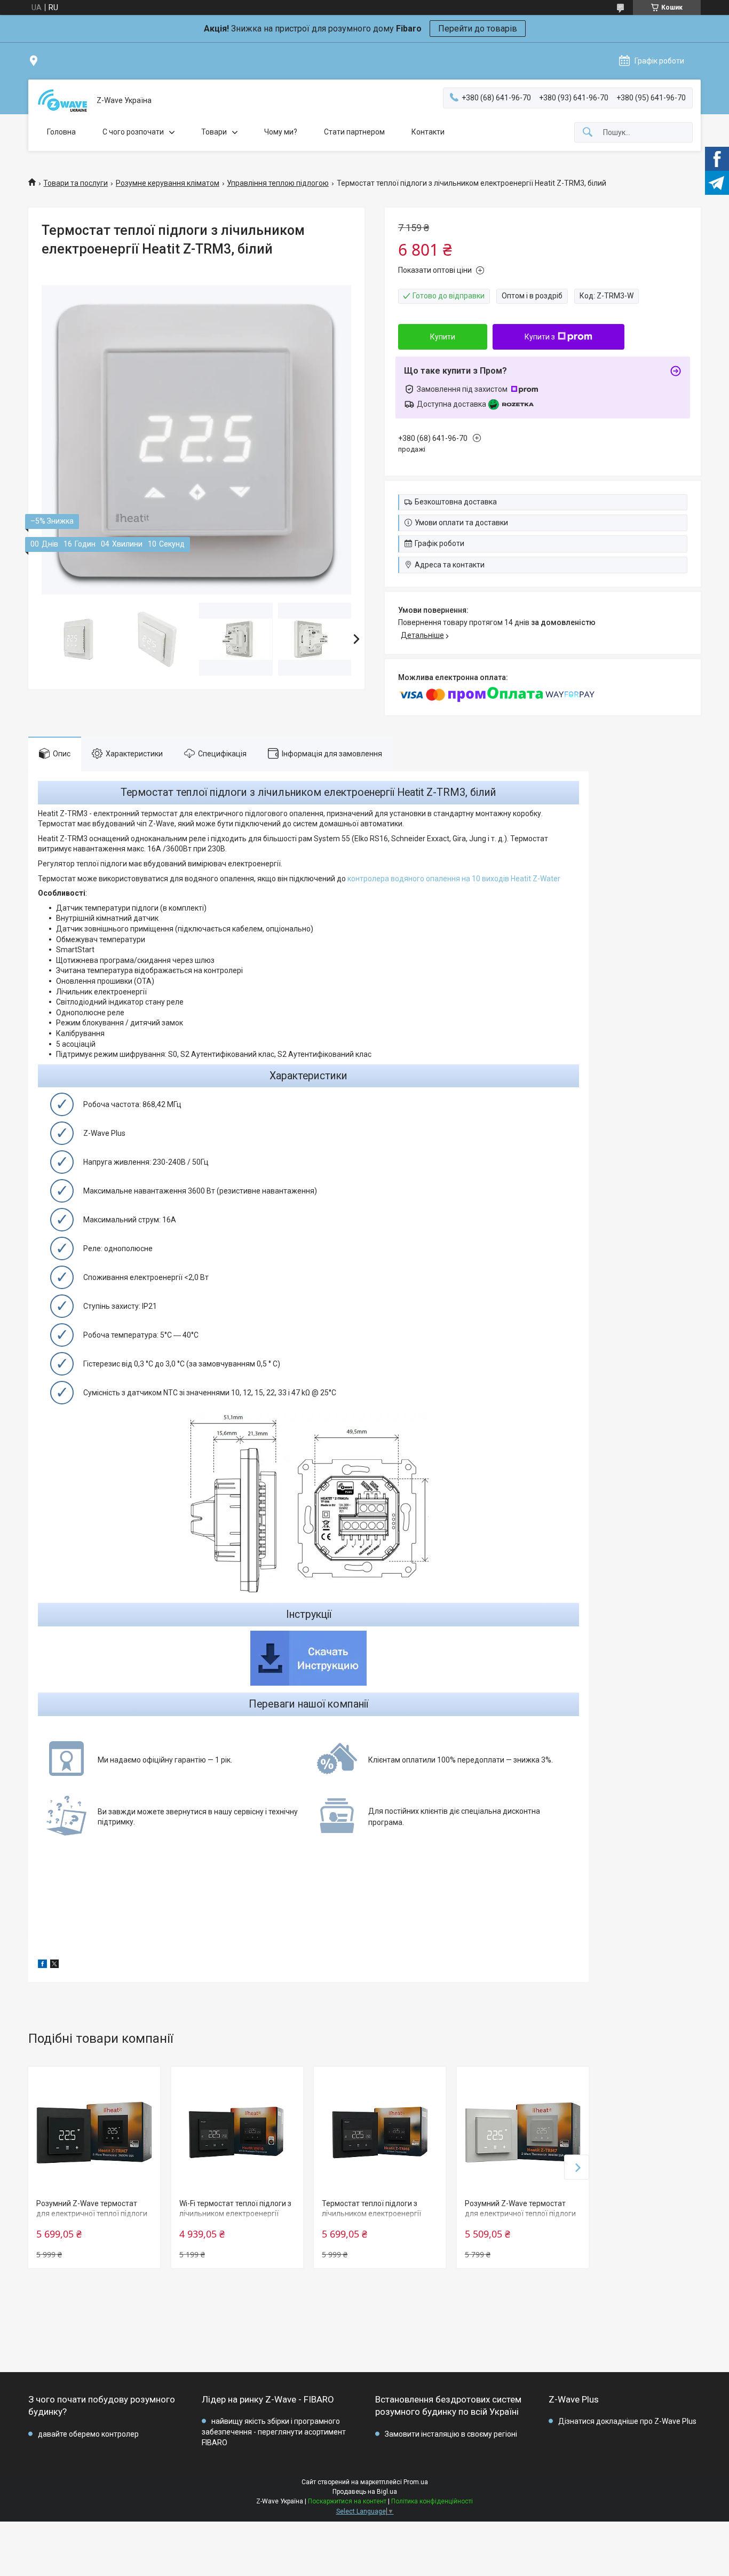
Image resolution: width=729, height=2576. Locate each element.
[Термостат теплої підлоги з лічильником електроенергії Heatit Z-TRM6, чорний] (380, 2133)
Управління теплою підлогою (278, 183)
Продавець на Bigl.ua (365, 2492)
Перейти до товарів (478, 29)
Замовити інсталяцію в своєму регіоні (451, 2434)
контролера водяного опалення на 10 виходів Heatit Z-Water (454, 879)
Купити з (540, 337)
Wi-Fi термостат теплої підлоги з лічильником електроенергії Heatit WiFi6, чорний (235, 2214)
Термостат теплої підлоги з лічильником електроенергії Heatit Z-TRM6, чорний (371, 2214)
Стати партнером (354, 132)
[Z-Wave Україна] (62, 101)
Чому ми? (281, 132)
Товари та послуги (76, 183)
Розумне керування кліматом (168, 183)
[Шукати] (588, 133)
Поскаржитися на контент (347, 2501)
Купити (443, 337)
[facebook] (42, 1965)
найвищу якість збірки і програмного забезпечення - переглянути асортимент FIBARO (274, 2432)
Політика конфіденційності (432, 2501)
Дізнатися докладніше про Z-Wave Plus (627, 2421)
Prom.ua (416, 2482)
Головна (61, 132)
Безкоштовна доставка (456, 502)
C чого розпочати (133, 132)
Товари (214, 132)
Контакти (428, 132)
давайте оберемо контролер (88, 2434)
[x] (54, 1965)
